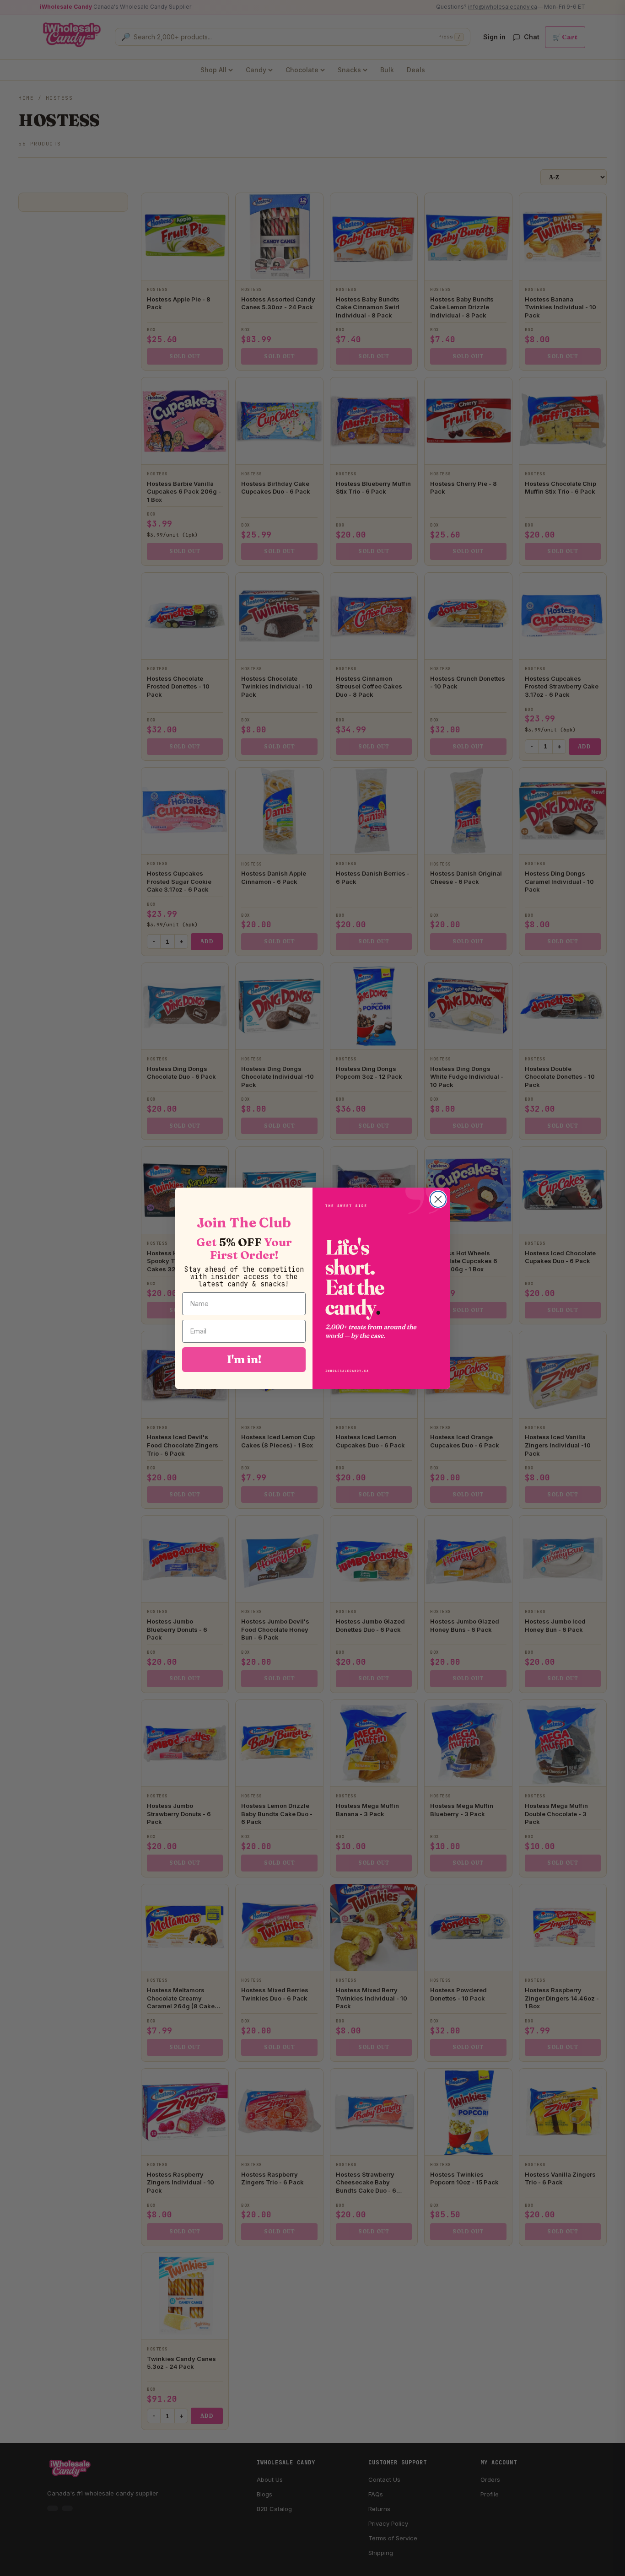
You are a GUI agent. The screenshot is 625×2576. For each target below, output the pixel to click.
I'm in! (244, 1359)
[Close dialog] (438, 1199)
